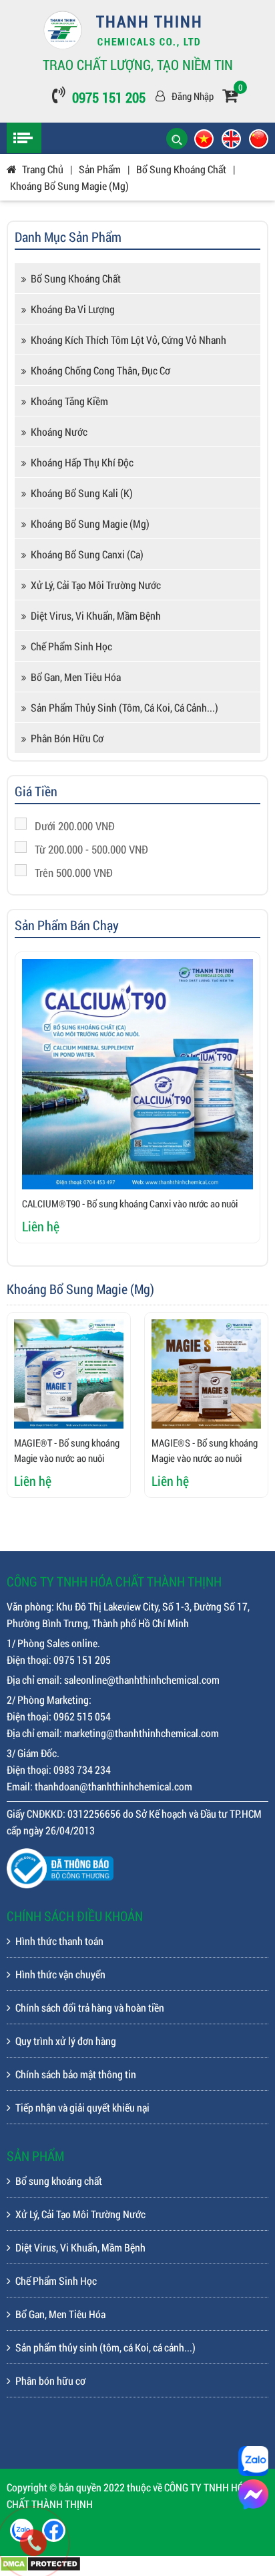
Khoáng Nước (59, 431)
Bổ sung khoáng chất (76, 278)
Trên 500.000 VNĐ (74, 873)
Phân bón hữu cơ (67, 738)
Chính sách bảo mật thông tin (76, 2074)
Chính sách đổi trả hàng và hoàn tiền (90, 2007)
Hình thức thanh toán (59, 1941)
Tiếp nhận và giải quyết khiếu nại (82, 2107)
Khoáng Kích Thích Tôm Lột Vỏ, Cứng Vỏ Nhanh (128, 339)
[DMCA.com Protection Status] (40, 2568)
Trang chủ (43, 169)
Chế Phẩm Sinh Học (71, 646)
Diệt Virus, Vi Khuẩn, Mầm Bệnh (96, 615)
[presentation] (41, 1105)
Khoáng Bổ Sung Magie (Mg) (69, 186)
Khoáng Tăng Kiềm (69, 401)
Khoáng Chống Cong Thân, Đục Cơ (100, 370)
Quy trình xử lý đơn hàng (66, 2041)
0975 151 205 (109, 97)
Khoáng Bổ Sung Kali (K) (82, 493)
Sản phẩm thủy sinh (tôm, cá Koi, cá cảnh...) (124, 707)
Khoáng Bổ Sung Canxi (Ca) (87, 554)
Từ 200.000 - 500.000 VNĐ (91, 849)
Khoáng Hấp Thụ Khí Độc (82, 462)
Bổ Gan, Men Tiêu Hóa (76, 677)
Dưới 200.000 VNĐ (75, 826)
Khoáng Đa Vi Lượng (73, 309)
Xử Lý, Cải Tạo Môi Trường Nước (96, 585)
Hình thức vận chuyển (60, 1974)
